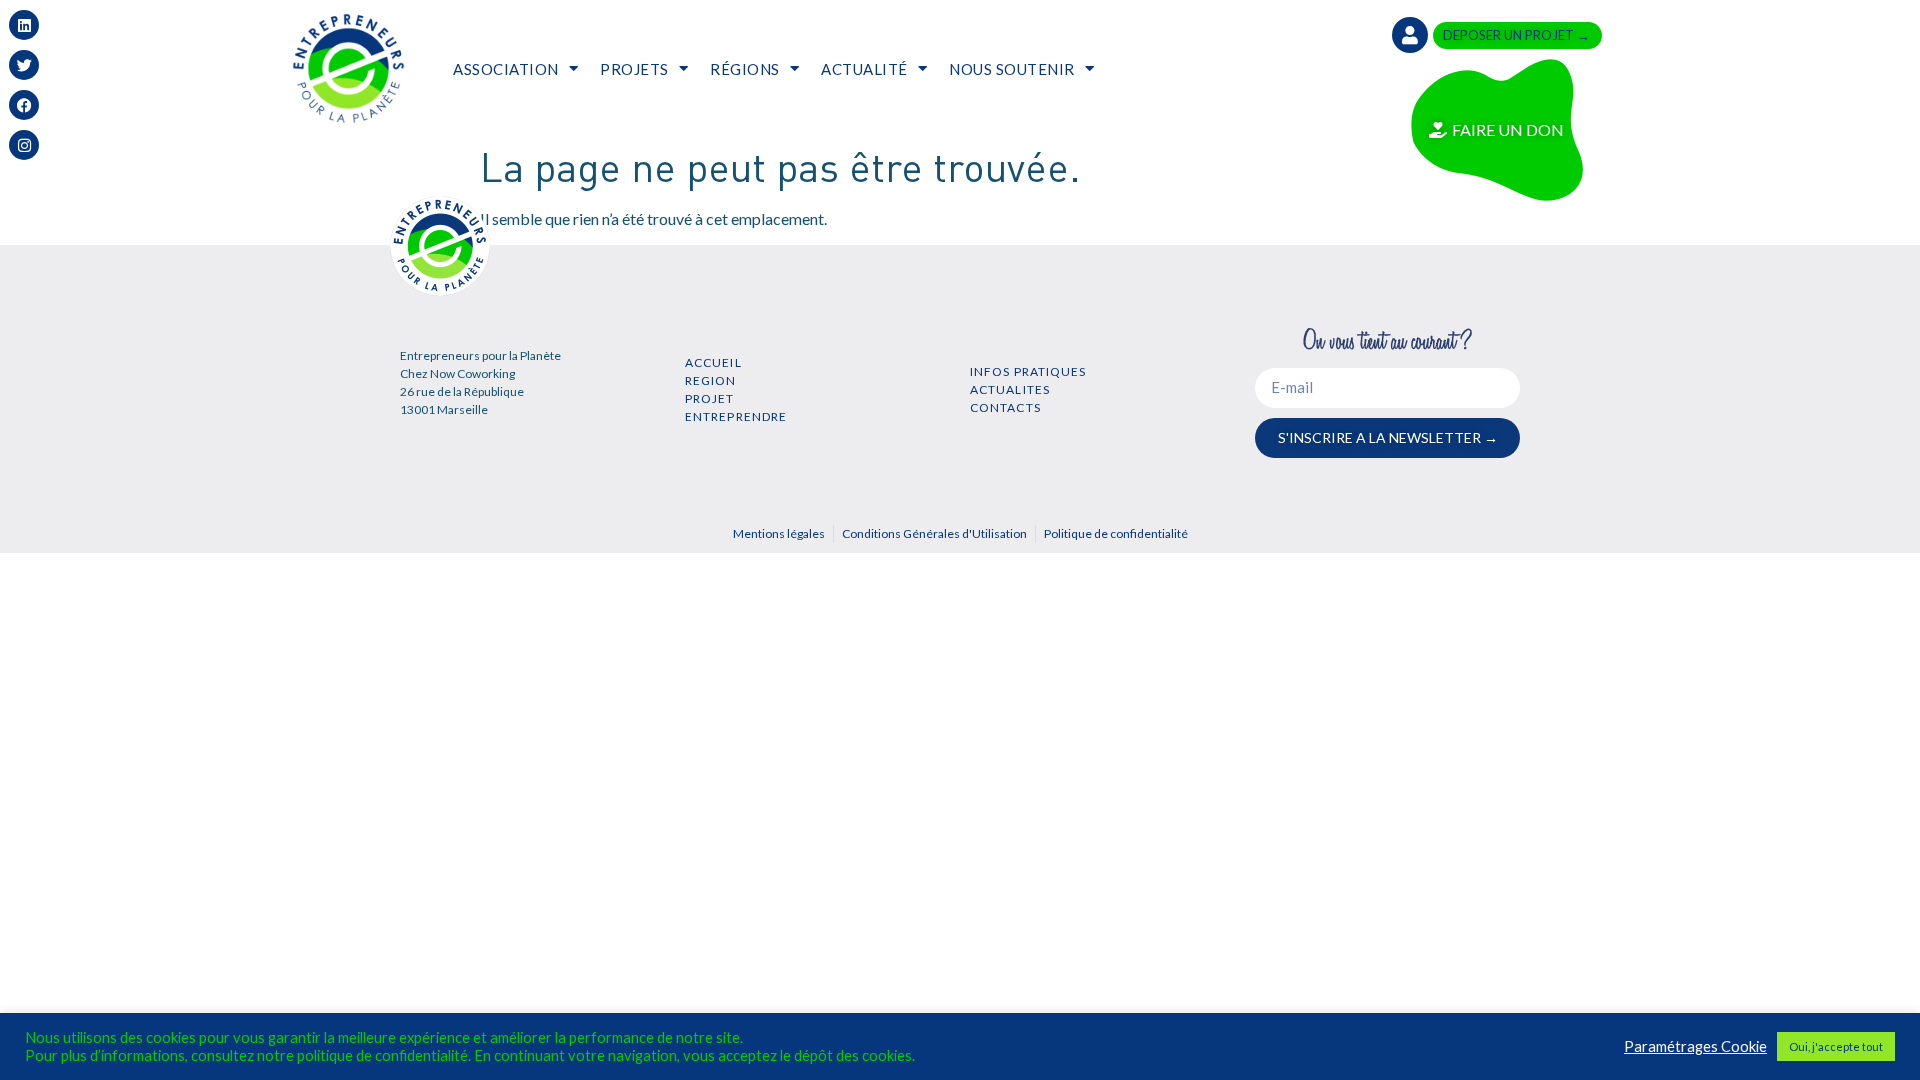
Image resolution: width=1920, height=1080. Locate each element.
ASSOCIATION (506, 69)
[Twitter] (24, 65)
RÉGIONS (745, 69)
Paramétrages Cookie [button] (1695, 1046)
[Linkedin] (24, 25)
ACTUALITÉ (864, 69)
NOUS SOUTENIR (1012, 69)
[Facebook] (24, 105)
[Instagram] (24, 145)
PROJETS (634, 69)
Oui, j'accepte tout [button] (1836, 1046)
